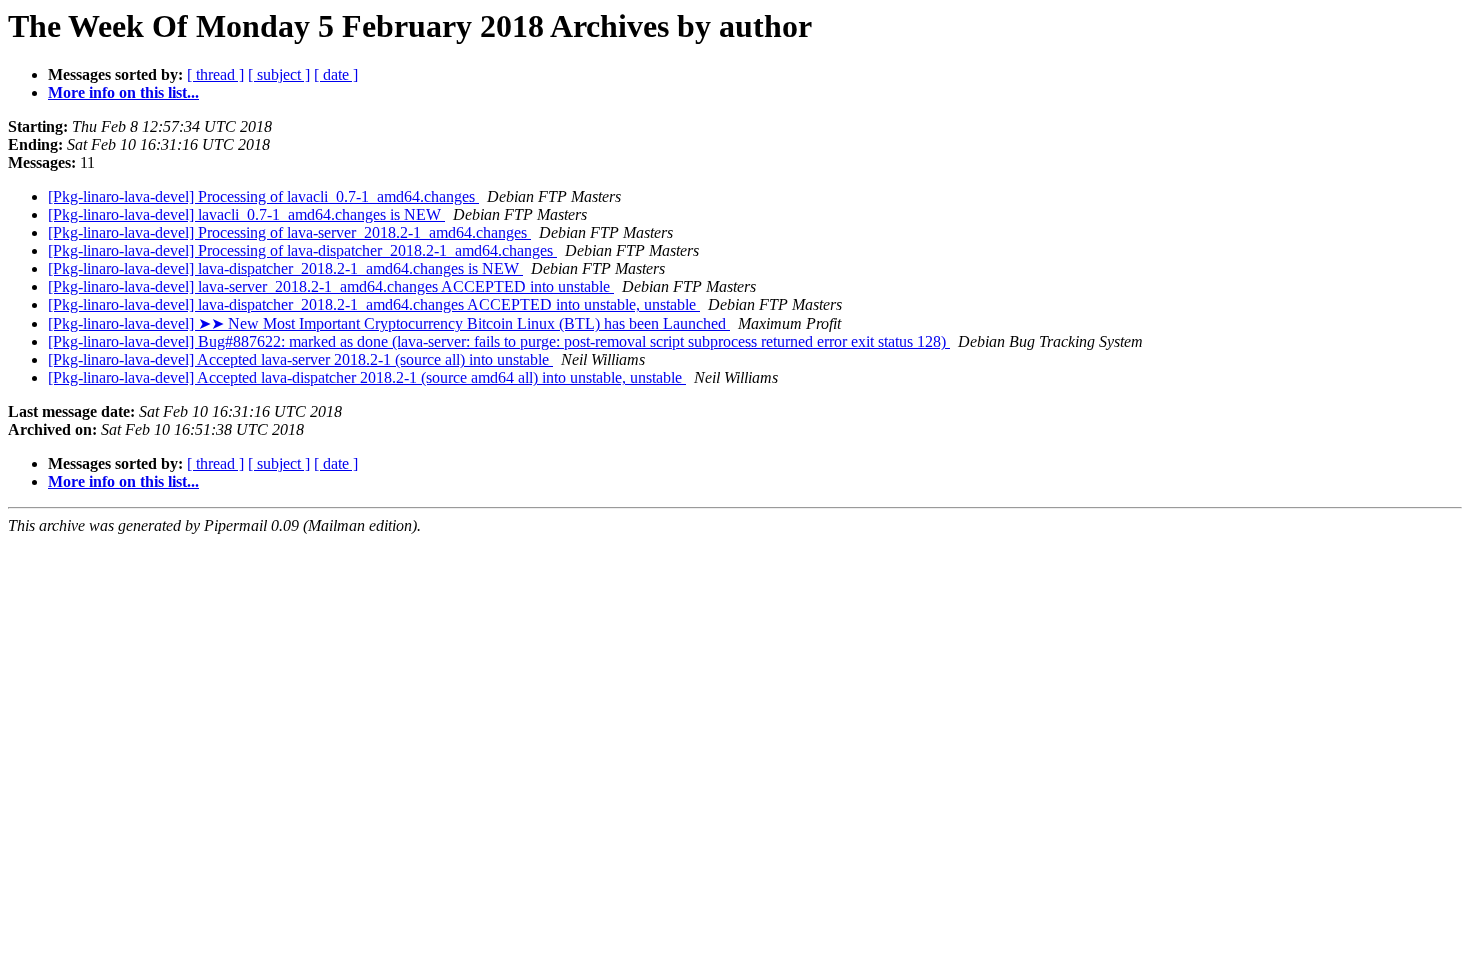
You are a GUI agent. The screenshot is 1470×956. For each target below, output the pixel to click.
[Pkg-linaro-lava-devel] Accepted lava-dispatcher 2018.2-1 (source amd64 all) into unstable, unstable (367, 377)
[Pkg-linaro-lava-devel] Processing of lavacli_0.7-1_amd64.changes (263, 196)
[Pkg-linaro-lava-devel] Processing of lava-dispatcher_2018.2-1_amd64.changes (302, 250)
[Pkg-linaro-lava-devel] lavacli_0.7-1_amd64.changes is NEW (246, 214)
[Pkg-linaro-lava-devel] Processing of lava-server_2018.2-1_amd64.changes (289, 232)
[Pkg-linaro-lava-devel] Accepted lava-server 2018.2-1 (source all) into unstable (300, 359)
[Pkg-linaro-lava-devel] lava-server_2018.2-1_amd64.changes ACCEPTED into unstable (331, 286)
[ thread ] (215, 74)
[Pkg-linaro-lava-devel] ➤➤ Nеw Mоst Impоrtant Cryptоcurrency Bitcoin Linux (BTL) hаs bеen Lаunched (389, 323)
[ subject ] (279, 74)
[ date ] (336, 74)
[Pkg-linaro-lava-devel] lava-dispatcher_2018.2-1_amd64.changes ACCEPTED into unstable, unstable (374, 304)
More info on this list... (123, 92)
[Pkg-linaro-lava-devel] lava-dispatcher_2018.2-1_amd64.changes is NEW (285, 268)
